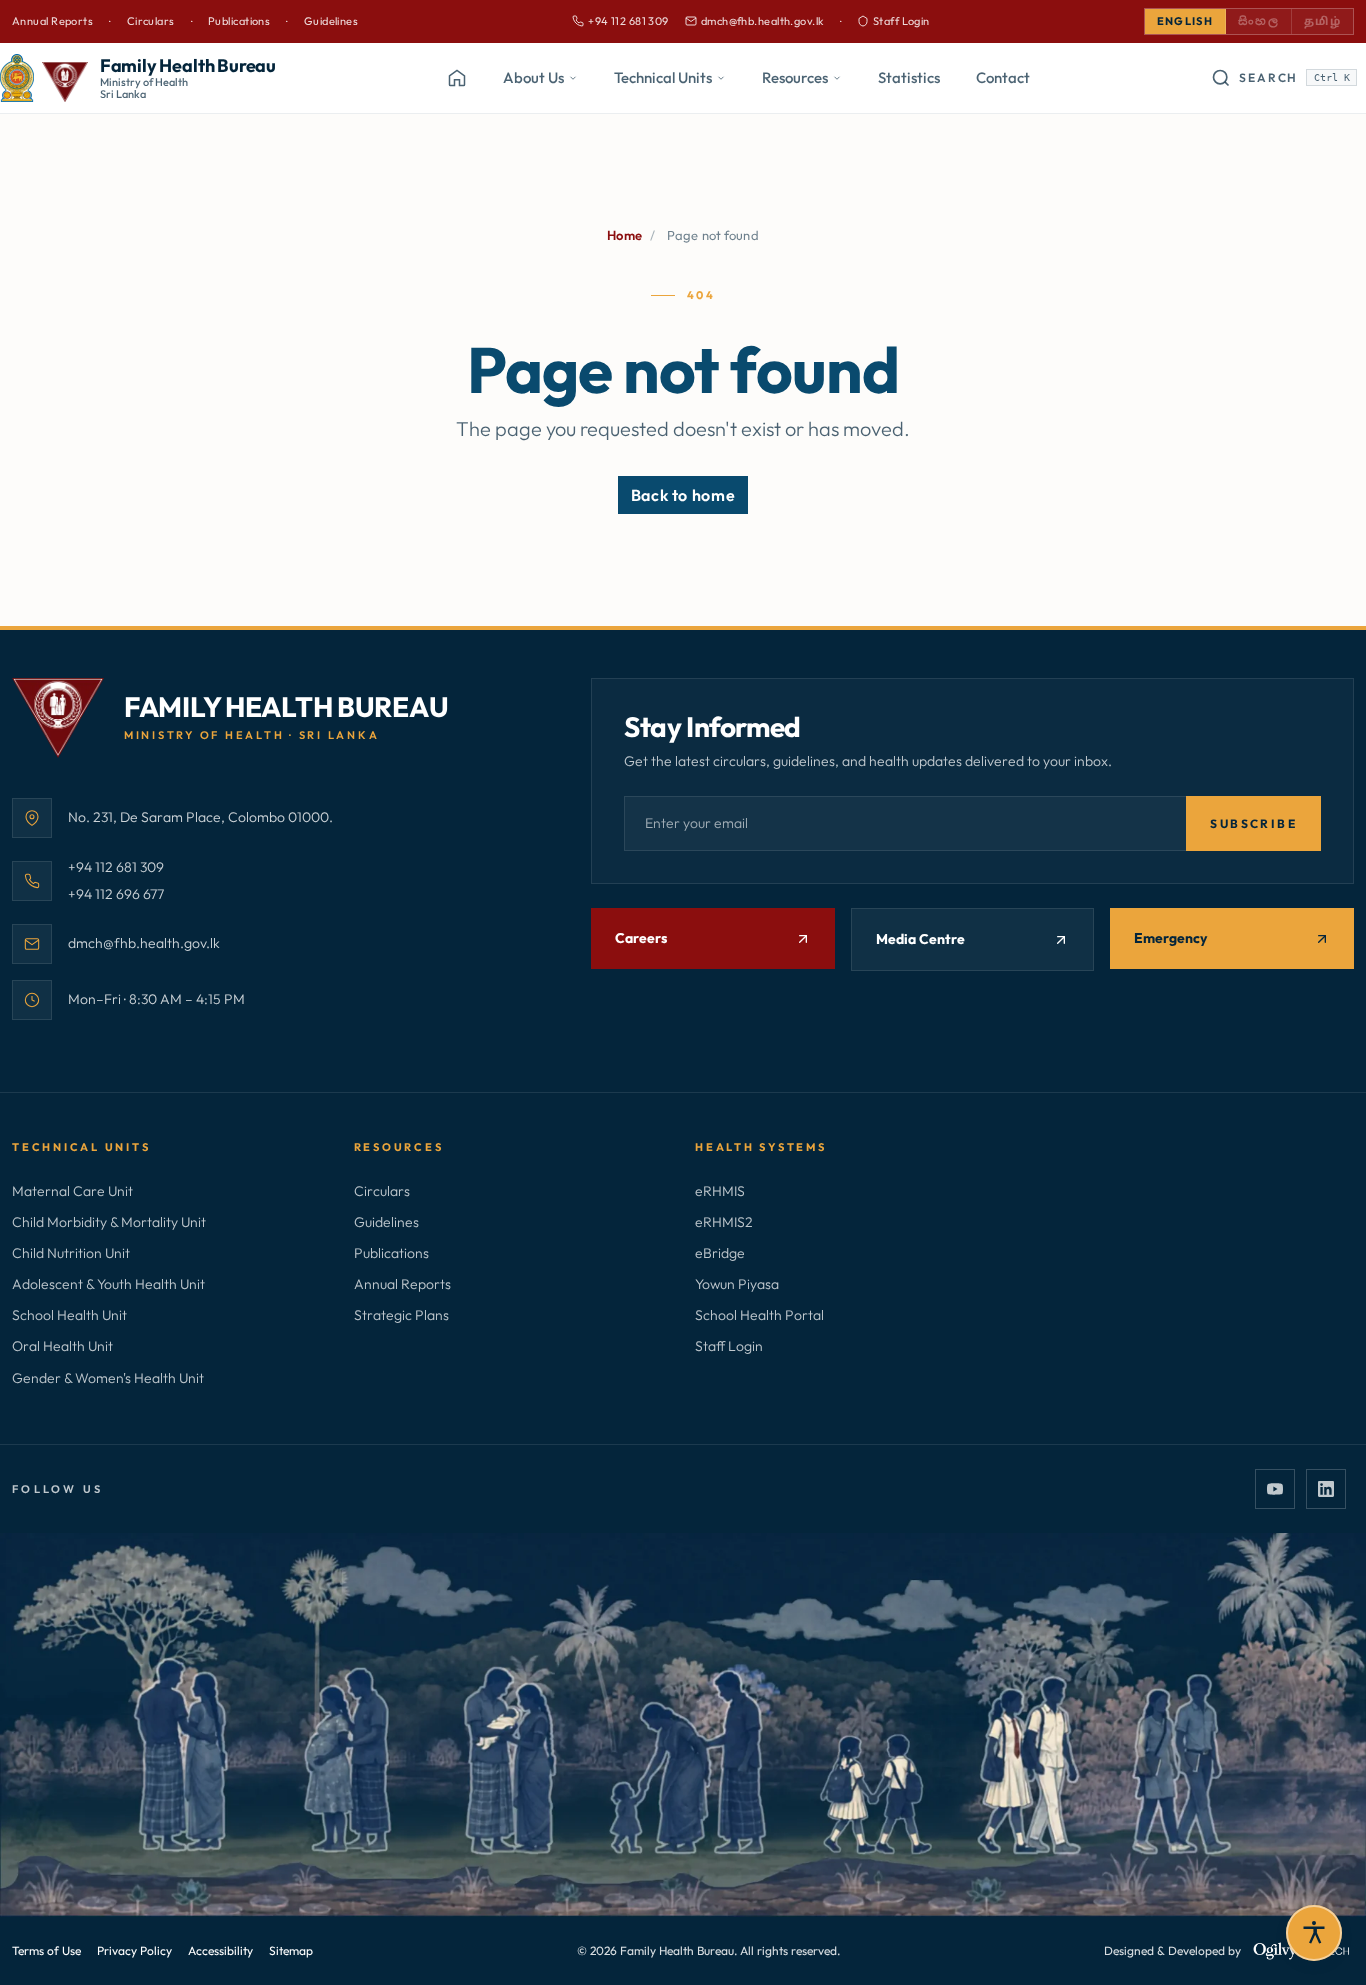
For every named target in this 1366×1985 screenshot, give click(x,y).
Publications (239, 21)
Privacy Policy (134, 1950)
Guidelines (331, 21)
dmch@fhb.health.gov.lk (754, 22)
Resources (795, 77)
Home (624, 235)
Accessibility (220, 1950)
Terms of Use (46, 1950)
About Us (533, 77)
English (1185, 21)
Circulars (151, 21)
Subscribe (1253, 823)
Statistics (909, 77)
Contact (1003, 77)
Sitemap (291, 1950)
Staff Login (901, 21)
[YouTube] (1275, 1489)
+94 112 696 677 (116, 893)
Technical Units (663, 77)
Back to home (683, 495)
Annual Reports (52, 21)
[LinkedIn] (1326, 1489)
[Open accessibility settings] (1314, 1933)
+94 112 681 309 (620, 22)
